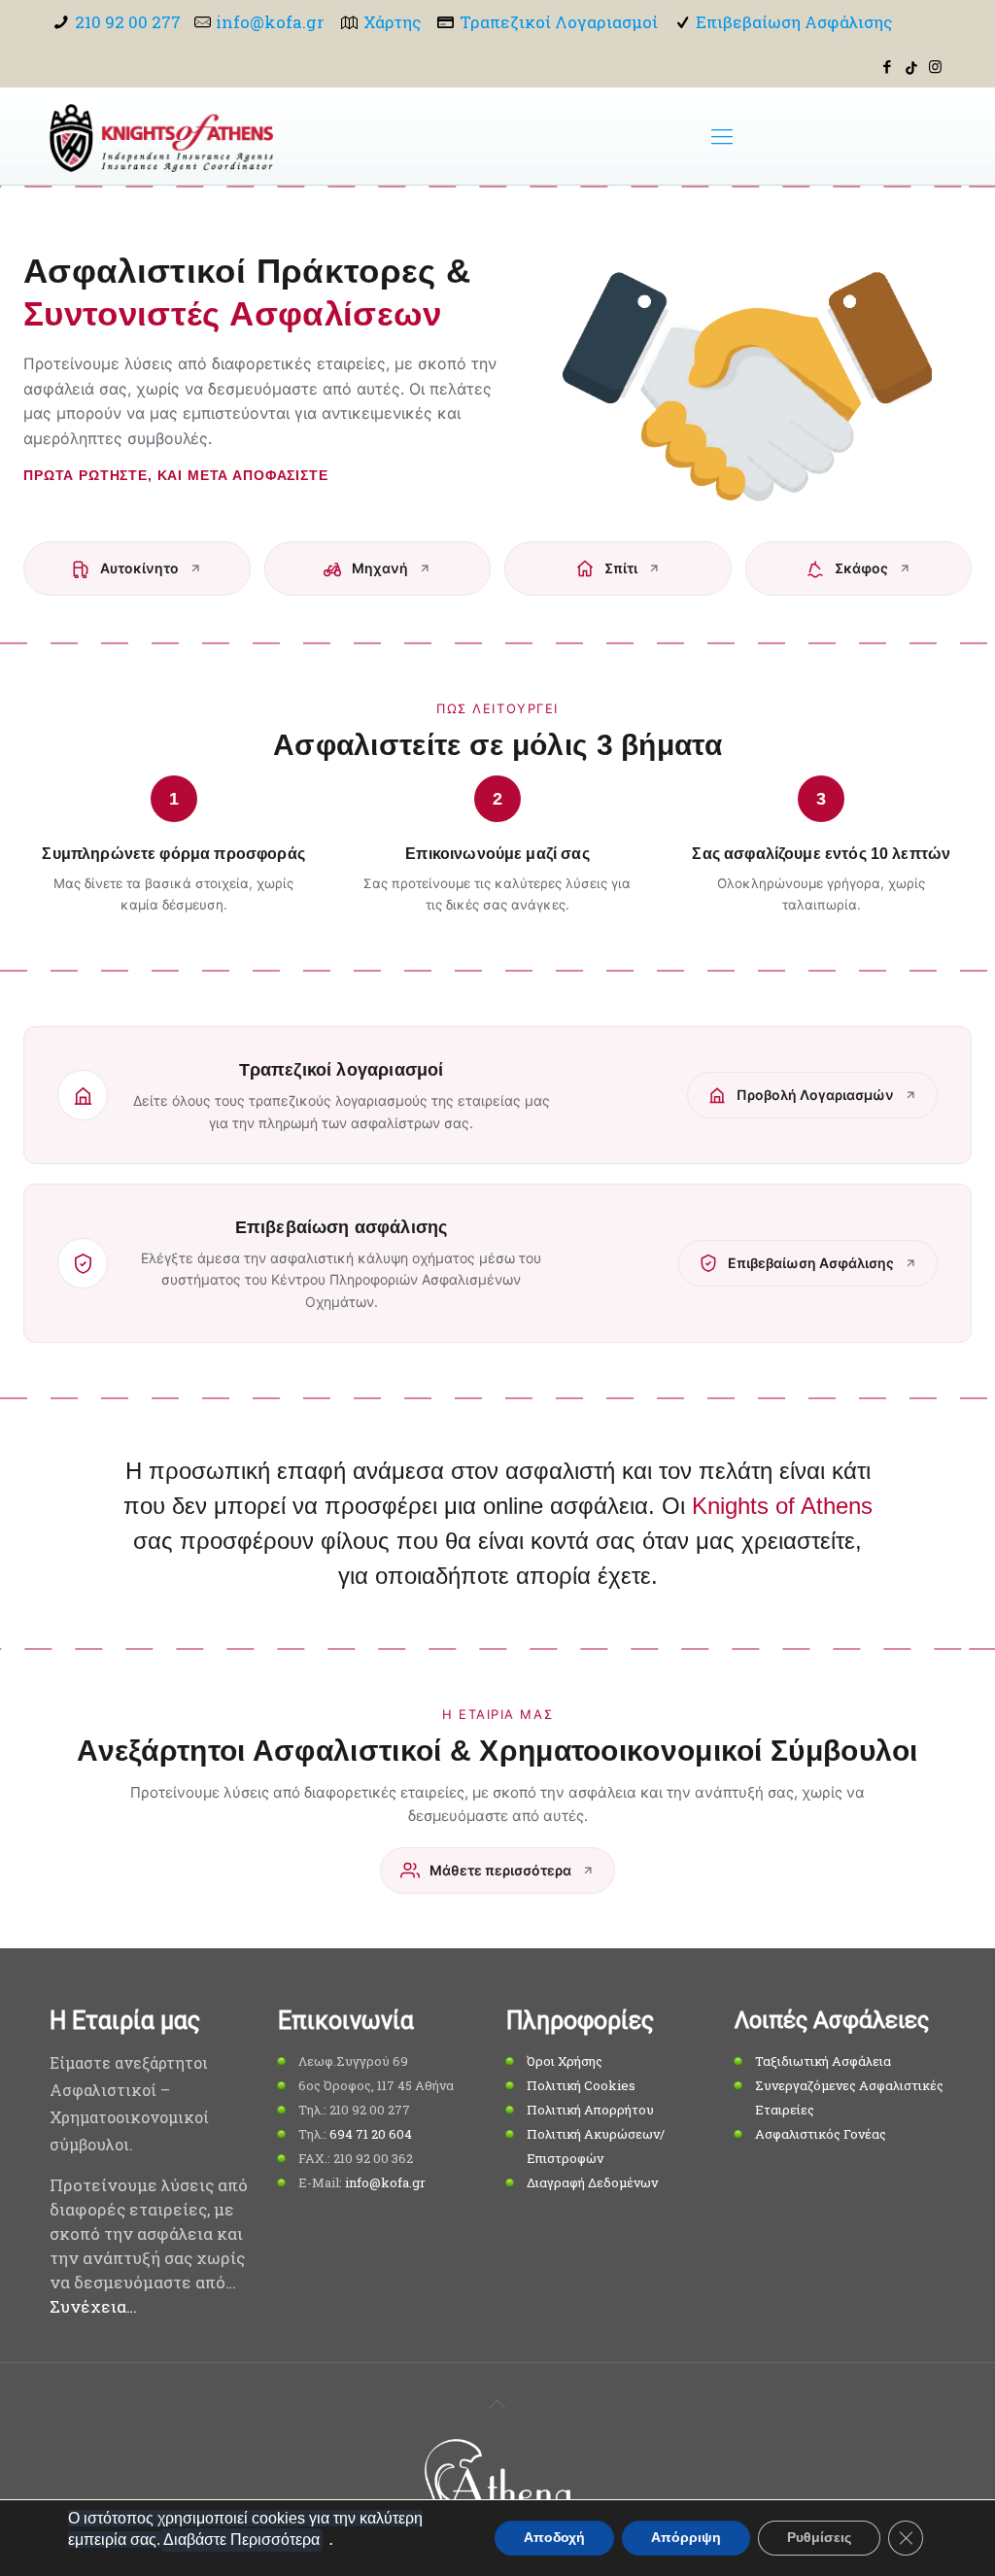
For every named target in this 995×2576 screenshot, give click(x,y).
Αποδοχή (554, 2538)
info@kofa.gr (270, 22)
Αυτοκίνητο (139, 568)
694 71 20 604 (371, 2134)
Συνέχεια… (93, 2306)
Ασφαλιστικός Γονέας (821, 2134)
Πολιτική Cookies (581, 2085)
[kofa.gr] (161, 136)
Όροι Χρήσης (565, 2061)
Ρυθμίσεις (819, 2538)
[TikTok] (911, 66)
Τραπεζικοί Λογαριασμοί (559, 22)
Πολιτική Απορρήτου (590, 2110)
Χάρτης (392, 22)
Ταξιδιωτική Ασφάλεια (823, 2061)
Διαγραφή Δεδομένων (592, 2182)
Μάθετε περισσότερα (500, 1870)
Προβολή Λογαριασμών (815, 1095)
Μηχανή (380, 568)
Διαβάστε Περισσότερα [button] (241, 2540)
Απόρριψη (686, 2538)
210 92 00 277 (128, 22)
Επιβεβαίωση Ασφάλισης (794, 22)
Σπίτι (621, 568)
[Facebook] (888, 66)
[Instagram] (935, 66)
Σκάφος (861, 568)
